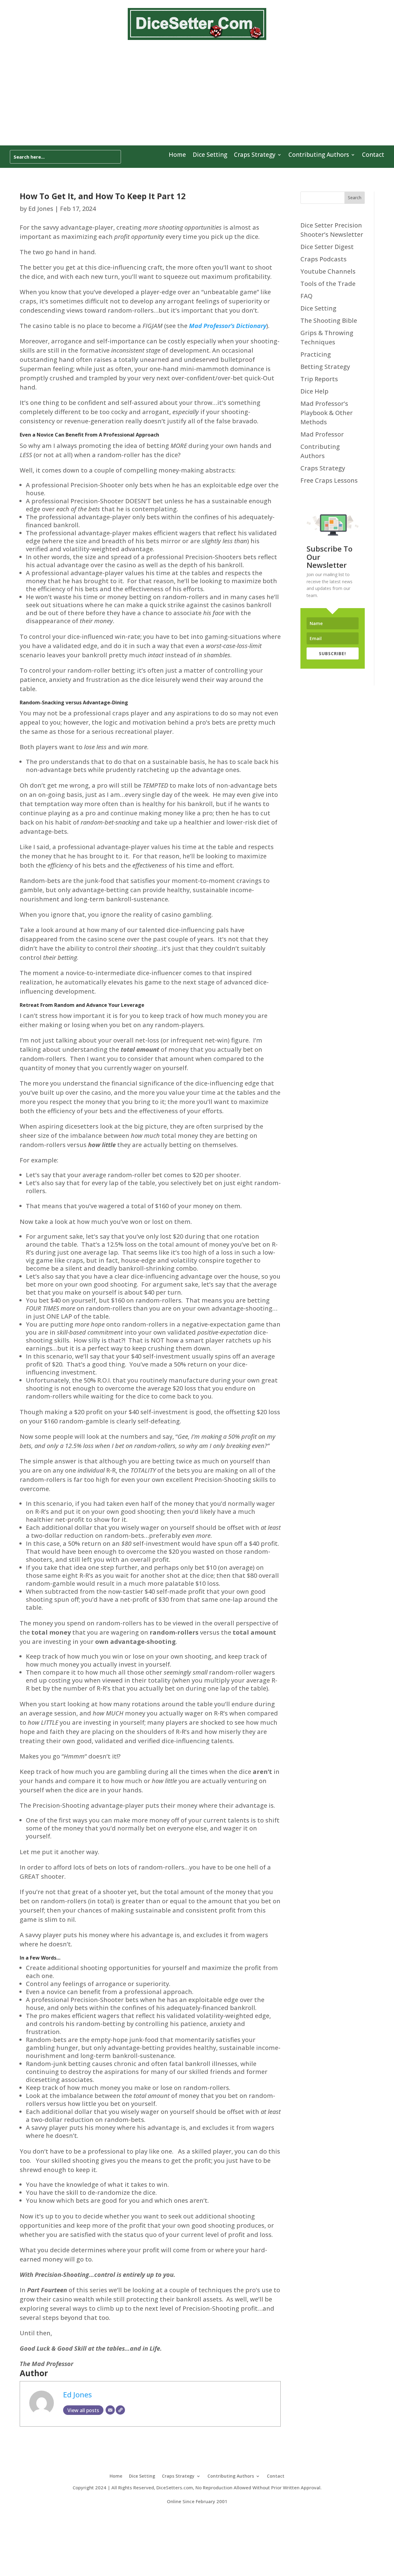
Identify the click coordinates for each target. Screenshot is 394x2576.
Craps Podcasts (324, 259)
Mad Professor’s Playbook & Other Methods (327, 413)
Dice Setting (210, 156)
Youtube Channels (328, 271)
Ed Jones (41, 209)
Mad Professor (322, 434)
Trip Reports (319, 379)
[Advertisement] (197, 92)
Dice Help (314, 391)
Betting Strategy (325, 367)
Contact (373, 156)
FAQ (306, 296)
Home (177, 156)
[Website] (120, 2410)
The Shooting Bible (329, 321)
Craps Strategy (255, 156)
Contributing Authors (319, 156)
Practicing (316, 354)
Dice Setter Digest (327, 247)
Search (355, 198)
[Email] (110, 2410)
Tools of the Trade (328, 284)
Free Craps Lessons (329, 480)
